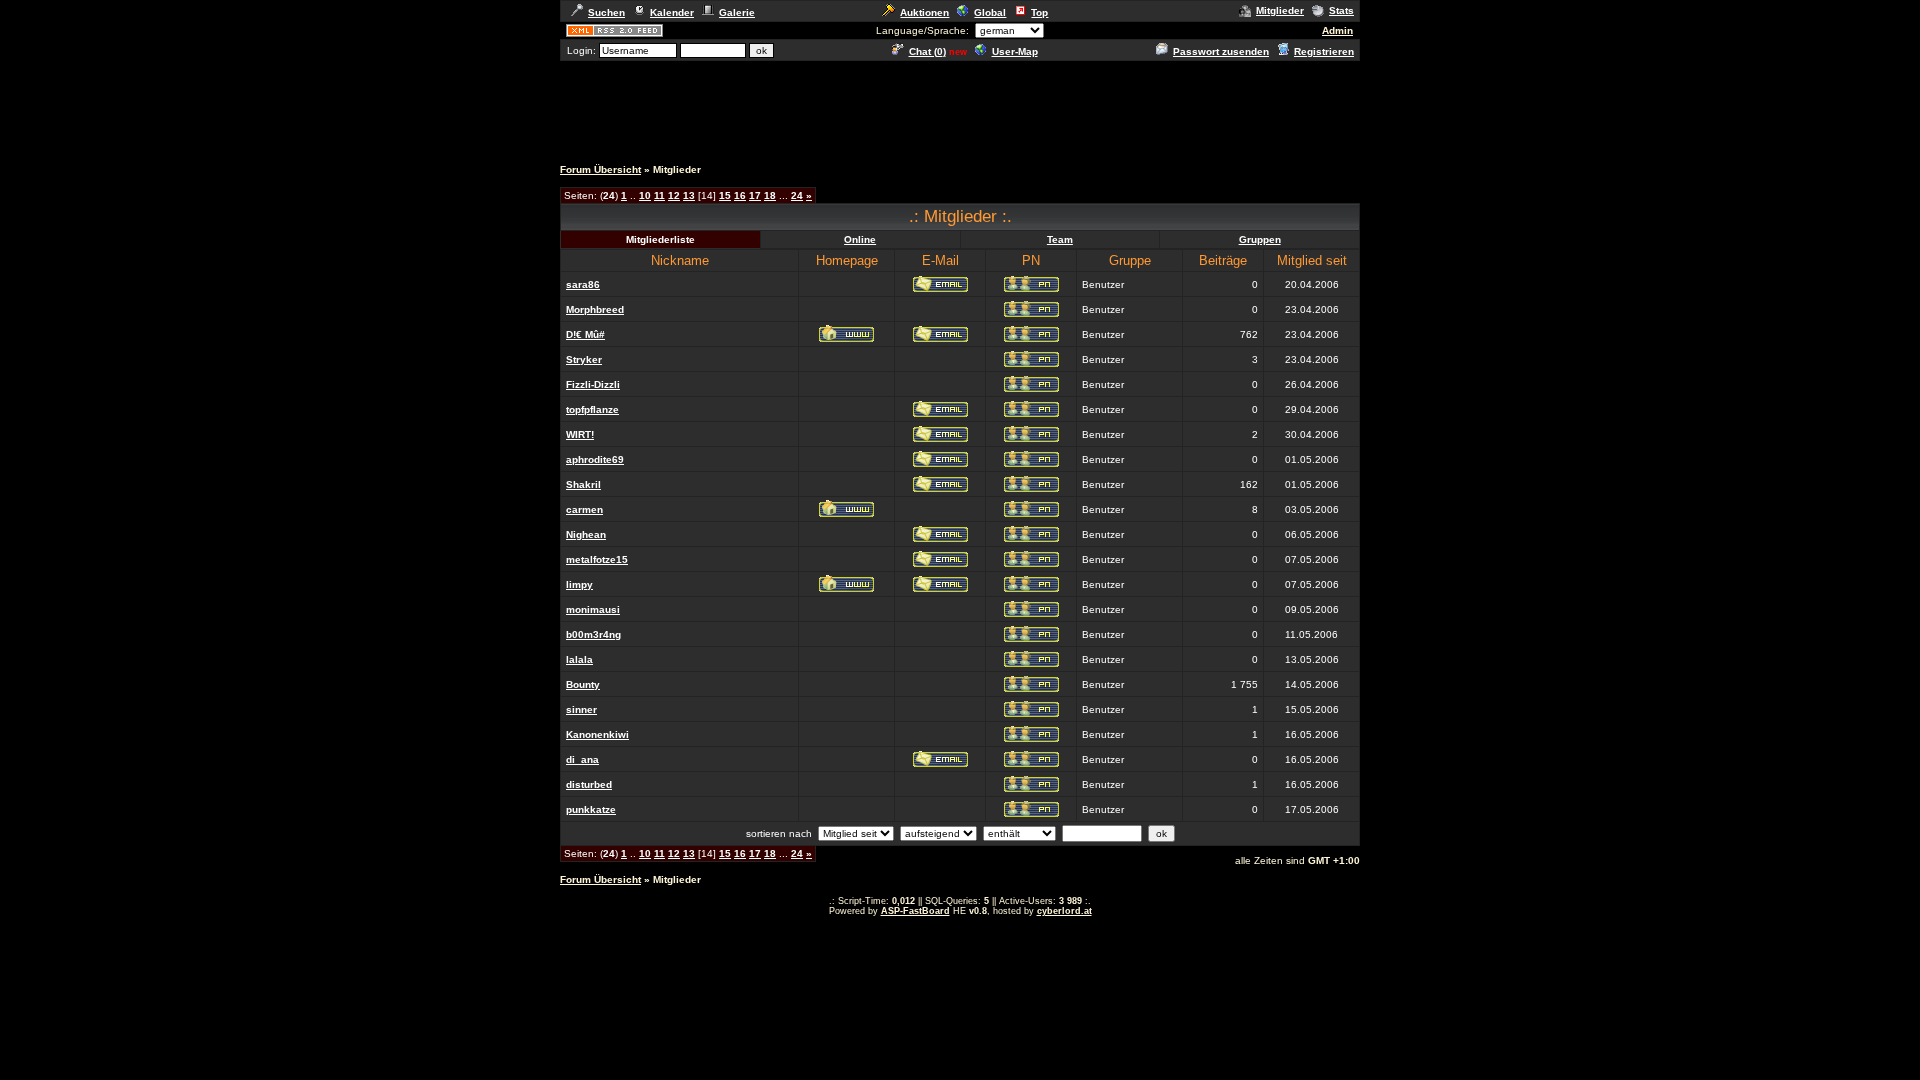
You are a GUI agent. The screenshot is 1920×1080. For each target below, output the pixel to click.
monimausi (593, 609)
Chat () (927, 51)
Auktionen (924, 12)
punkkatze (591, 809)
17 (755, 195)
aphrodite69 (595, 459)
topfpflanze (592, 409)
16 (740, 195)
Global (990, 12)
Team (1060, 239)
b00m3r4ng (593, 634)
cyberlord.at (1064, 911)
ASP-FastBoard (915, 911)
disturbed (589, 784)
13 (689, 195)
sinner (581, 709)
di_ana (582, 759)
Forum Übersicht (600, 169)
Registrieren (1324, 51)
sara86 (583, 284)
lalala (579, 659)
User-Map (1015, 51)
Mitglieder (1280, 10)
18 (770, 195)
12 (674, 195)
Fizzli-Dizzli (593, 384)
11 (659, 195)
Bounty (583, 684)
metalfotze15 (597, 559)
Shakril (583, 484)
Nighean (586, 534)
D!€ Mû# (585, 334)
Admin (1337, 30)
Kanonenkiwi (597, 734)
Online (860, 239)
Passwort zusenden (1221, 51)
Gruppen (1260, 239)
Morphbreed (595, 309)
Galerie (737, 12)
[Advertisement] (960, 108)
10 (645, 195)
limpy (579, 584)
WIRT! (580, 434)
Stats (1341, 10)
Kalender (672, 12)
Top (1039, 12)
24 (797, 195)
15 (725, 195)
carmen (584, 509)
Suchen (606, 12)
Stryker (584, 359)
